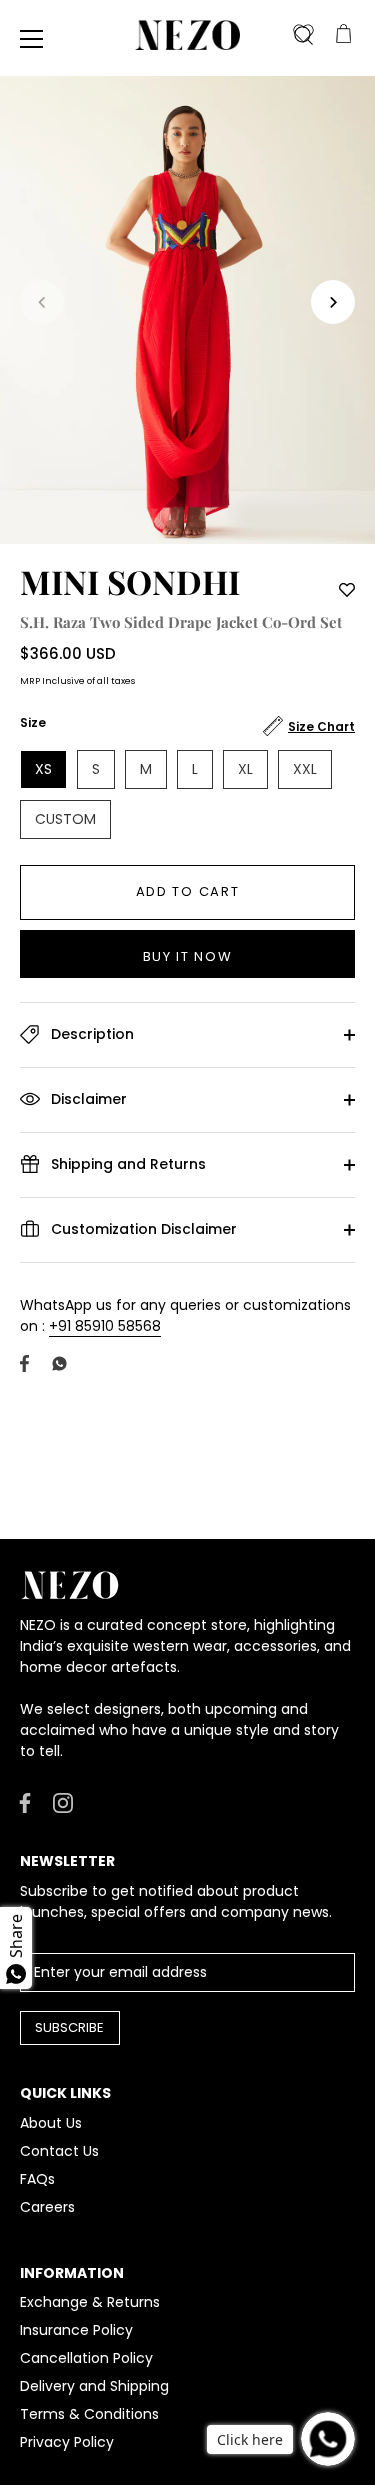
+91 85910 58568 (105, 1326)
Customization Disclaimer (142, 1228)
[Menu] (32, 39)
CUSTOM (65, 819)
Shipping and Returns (126, 1163)
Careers (47, 2207)
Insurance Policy (76, 2330)
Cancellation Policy (86, 2358)
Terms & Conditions (89, 2414)
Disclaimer (87, 1098)
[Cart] (343, 35)
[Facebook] (25, 1802)
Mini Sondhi (130, 581)
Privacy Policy (67, 2442)
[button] (42, 302)
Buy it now (188, 956)
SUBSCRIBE (69, 2027)
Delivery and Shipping (94, 2386)
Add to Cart (188, 891)
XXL (305, 769)
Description (90, 1033)
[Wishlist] (303, 35)
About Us (51, 2123)
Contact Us (59, 2151)
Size (33, 723)
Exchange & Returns (90, 2302)
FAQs (37, 2179)
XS (43, 769)
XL (245, 769)
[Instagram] (63, 1802)
